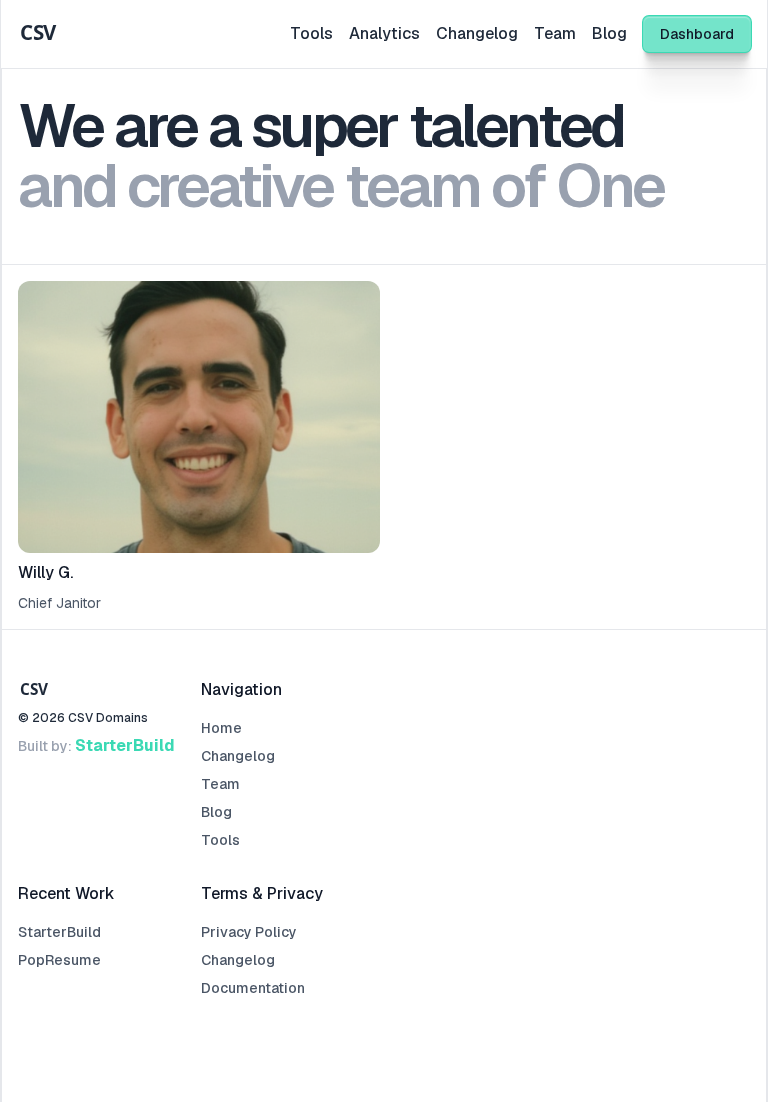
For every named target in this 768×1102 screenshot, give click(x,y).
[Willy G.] (199, 447)
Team (555, 33)
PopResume (59, 960)
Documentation (253, 988)
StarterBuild (125, 745)
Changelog (477, 33)
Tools (311, 33)
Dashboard (697, 34)
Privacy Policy (249, 932)
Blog (609, 33)
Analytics (384, 33)
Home (221, 728)
